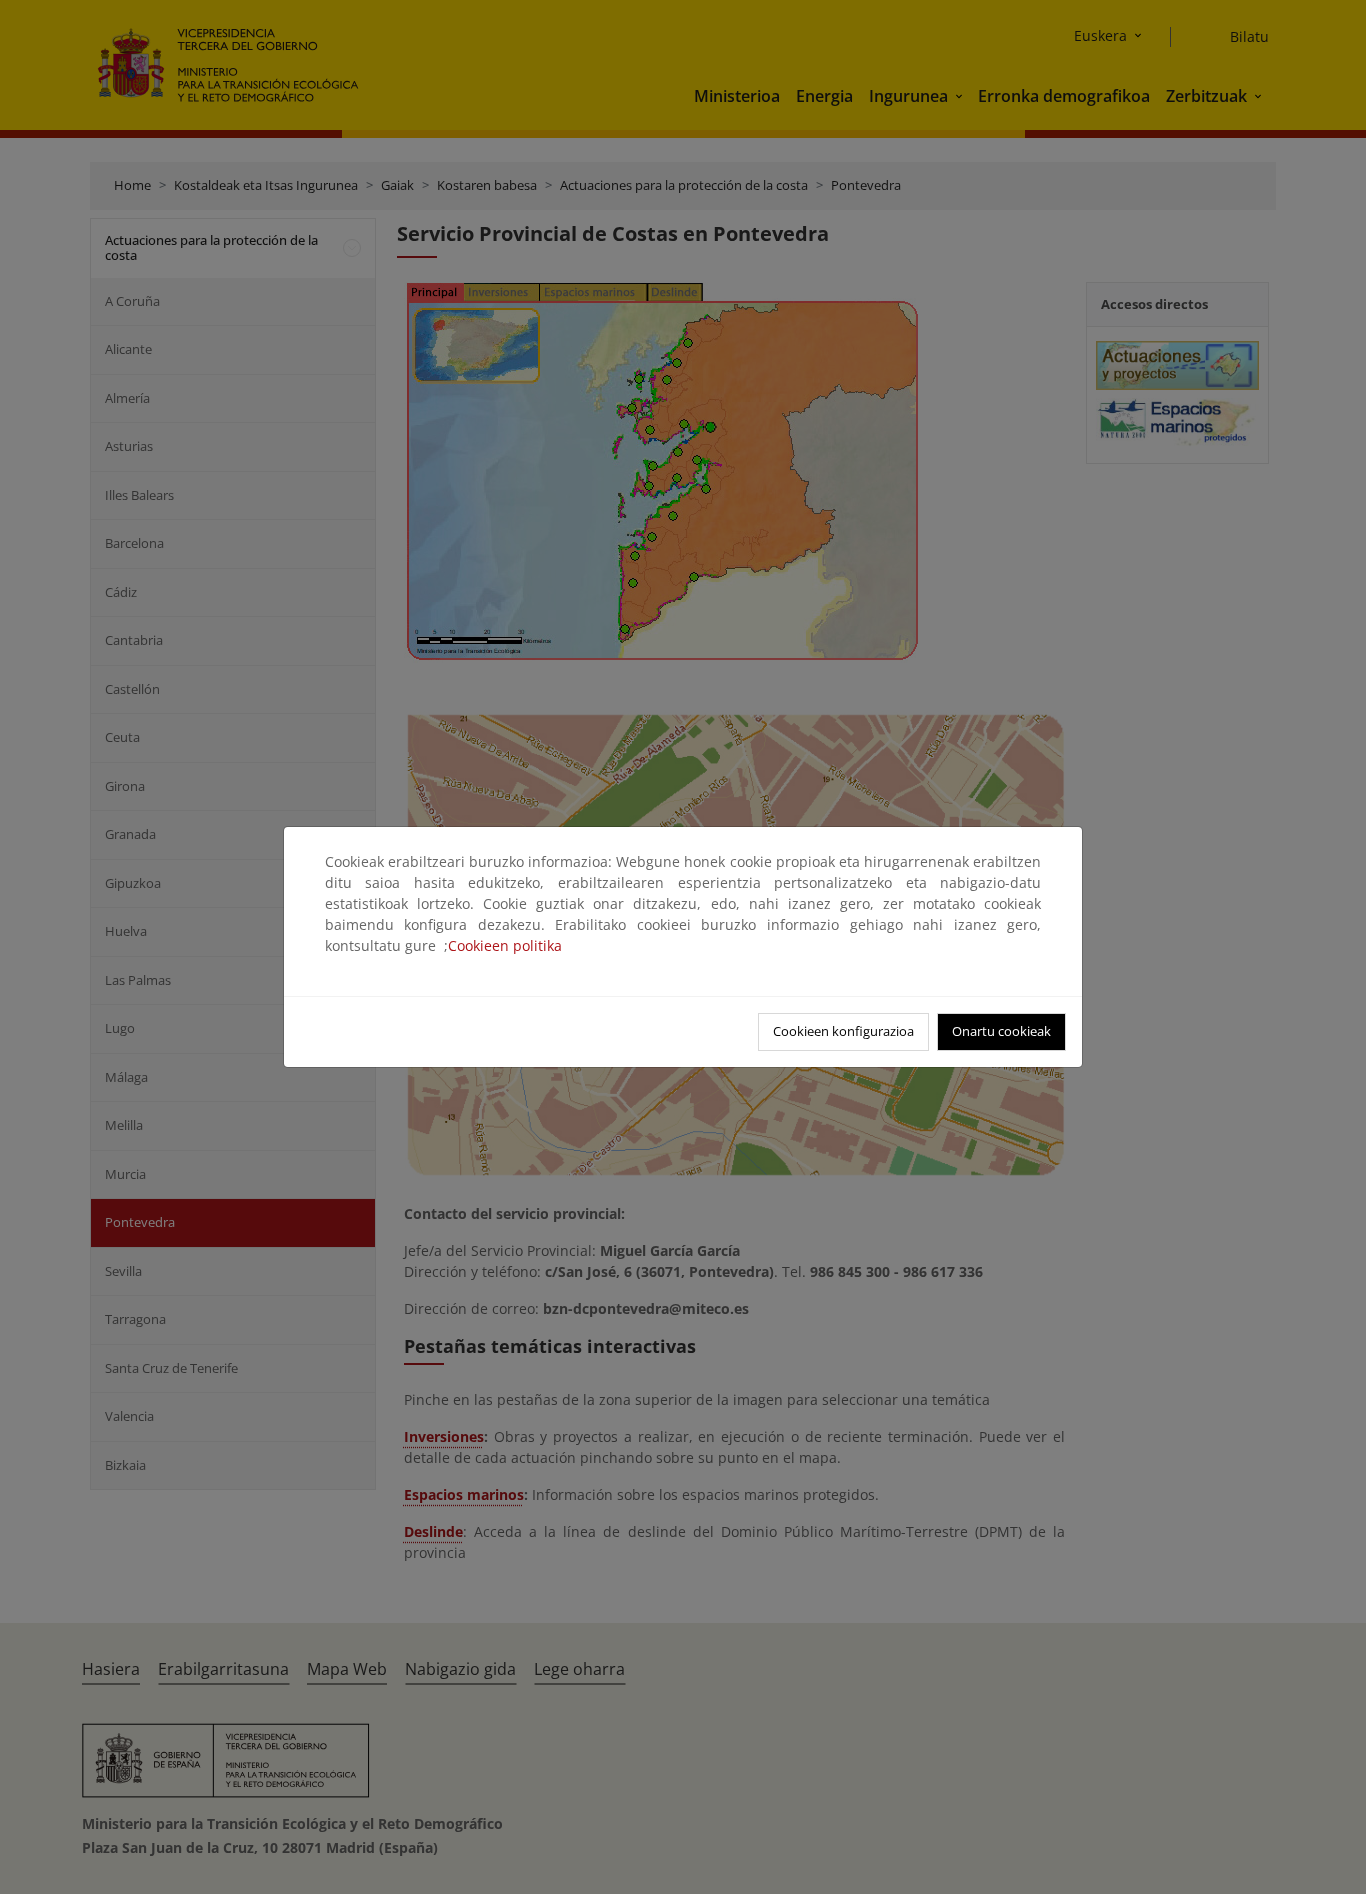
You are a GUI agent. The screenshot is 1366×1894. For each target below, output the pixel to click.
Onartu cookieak (1001, 1031)
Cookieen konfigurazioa (843, 1031)
